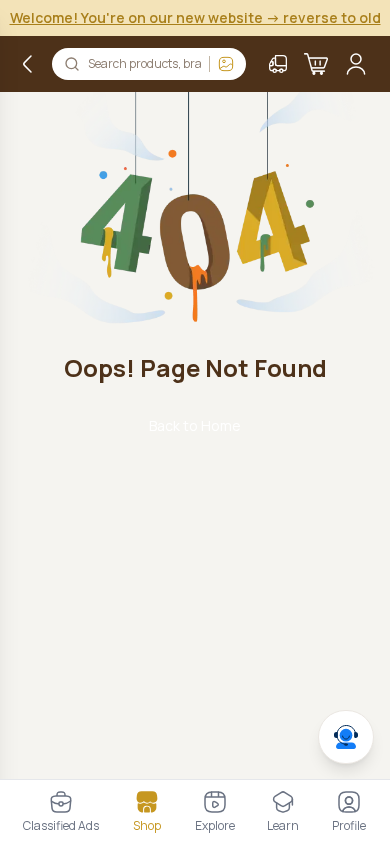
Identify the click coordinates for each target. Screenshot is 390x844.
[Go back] (28, 64)
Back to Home (195, 425)
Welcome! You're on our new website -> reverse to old (195, 17)
